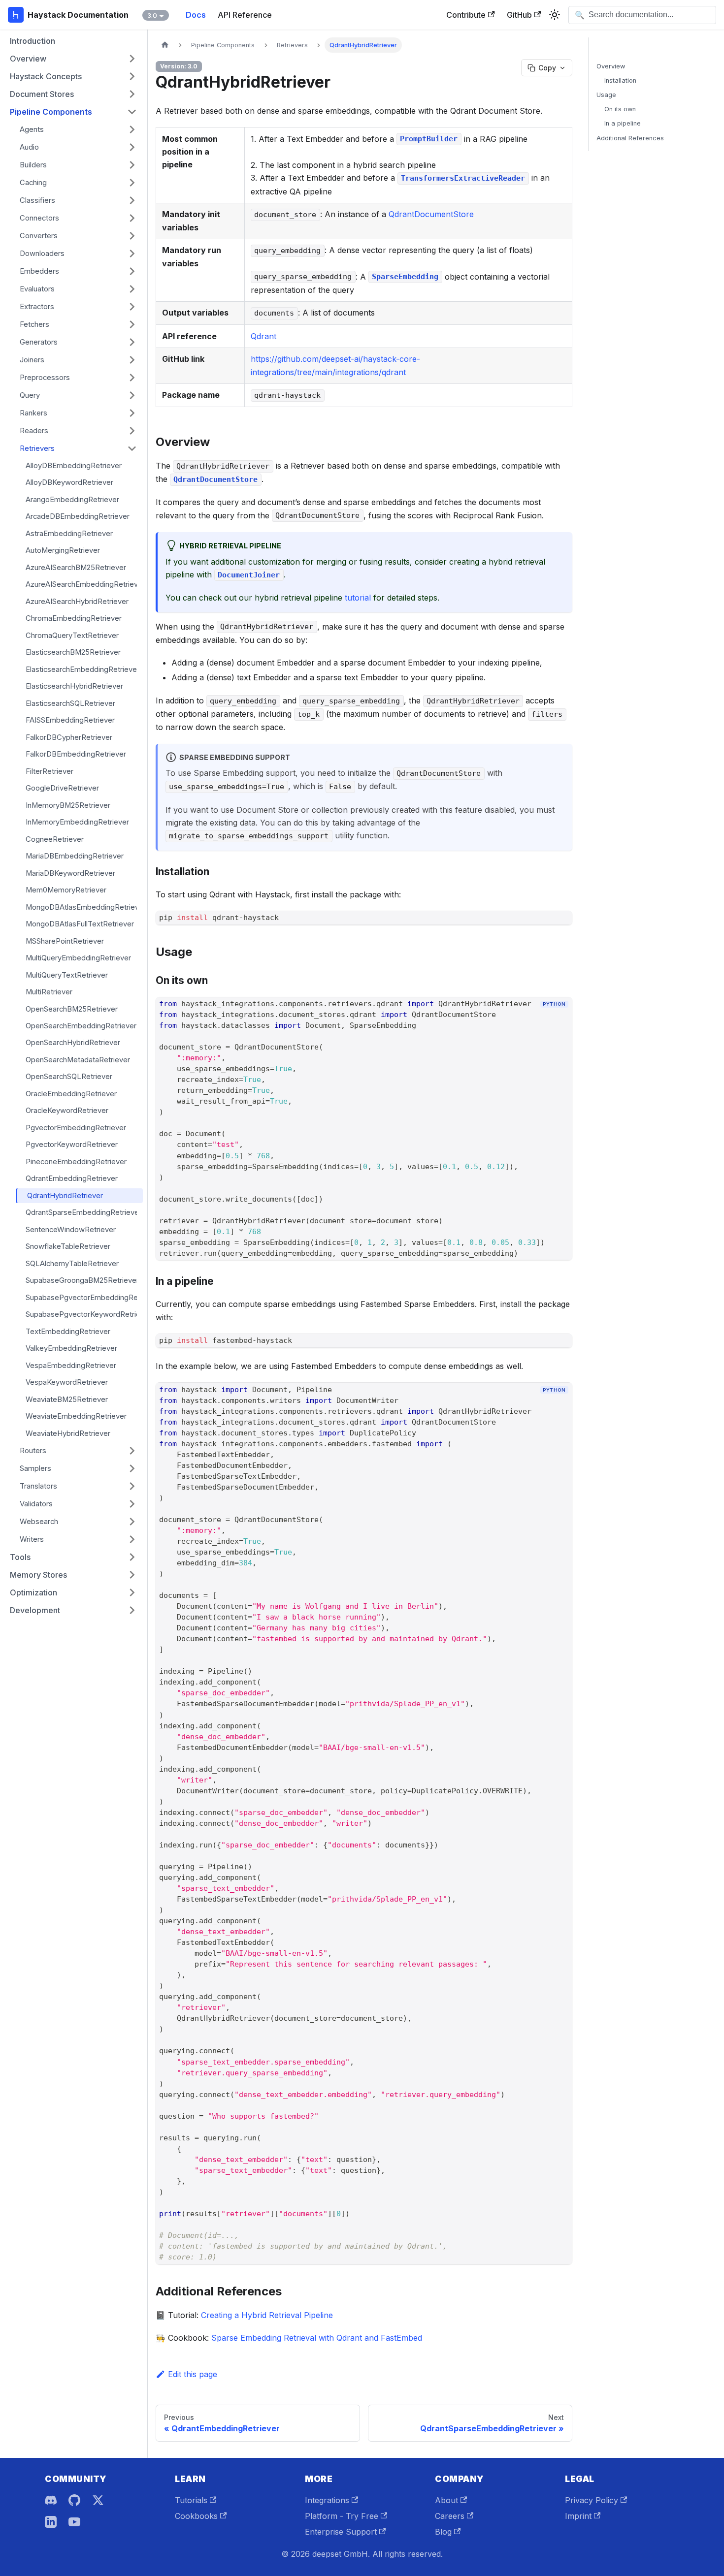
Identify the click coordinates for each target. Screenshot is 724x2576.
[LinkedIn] (51, 2522)
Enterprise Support (341, 2532)
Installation (620, 80)
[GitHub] (74, 2500)
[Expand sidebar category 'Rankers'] (132, 413)
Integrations (327, 2500)
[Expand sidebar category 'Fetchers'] (132, 324)
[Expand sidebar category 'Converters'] (132, 236)
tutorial (358, 598)
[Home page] (165, 45)
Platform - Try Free (342, 2516)
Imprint (578, 2516)
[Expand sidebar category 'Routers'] (132, 1451)
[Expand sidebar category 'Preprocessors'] (132, 378)
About (446, 2500)
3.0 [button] (152, 15)
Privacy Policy (592, 2500)
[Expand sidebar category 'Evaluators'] (132, 289)
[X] (98, 2500)
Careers (450, 2516)
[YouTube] (74, 2522)
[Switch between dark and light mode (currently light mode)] (555, 15)
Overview (611, 66)
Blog (443, 2532)
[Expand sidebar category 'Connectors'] (132, 218)
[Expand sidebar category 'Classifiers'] (132, 200)
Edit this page (193, 2374)
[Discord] (51, 2500)
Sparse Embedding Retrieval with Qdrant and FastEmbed (317, 2338)
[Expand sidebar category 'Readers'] (132, 431)
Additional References (630, 138)
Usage (606, 95)
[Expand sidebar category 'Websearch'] (132, 1522)
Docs (196, 15)
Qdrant (263, 336)
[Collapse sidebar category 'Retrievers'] (132, 448)
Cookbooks (196, 2516)
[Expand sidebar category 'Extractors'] (132, 307)
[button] (73, 59)
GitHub (519, 15)
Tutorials (191, 2500)
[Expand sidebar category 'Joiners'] (132, 360)
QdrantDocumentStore (431, 214)
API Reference (245, 15)
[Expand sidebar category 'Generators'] (132, 342)
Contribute (466, 15)
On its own (620, 109)
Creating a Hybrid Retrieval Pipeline (267, 2315)
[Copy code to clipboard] (560, 1021)
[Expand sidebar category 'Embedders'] (132, 271)
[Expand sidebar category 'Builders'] (132, 165)
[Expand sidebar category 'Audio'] (132, 147)
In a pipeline (623, 123)
